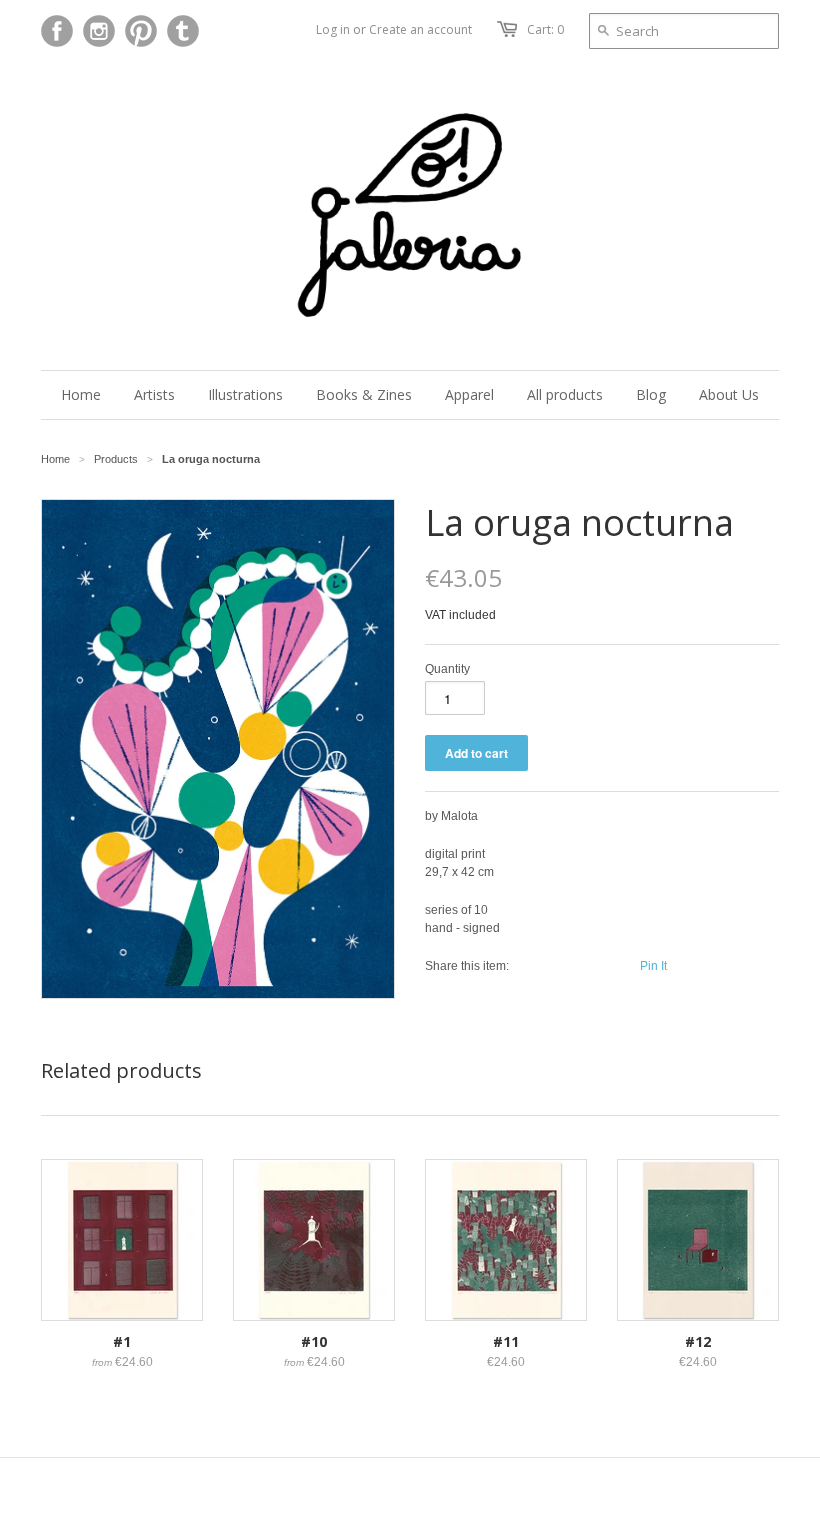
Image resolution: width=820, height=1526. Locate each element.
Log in (333, 29)
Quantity (447, 669)
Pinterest (141, 31)
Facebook (57, 31)
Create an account (420, 29)
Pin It (653, 966)
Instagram (99, 31)
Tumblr (183, 31)
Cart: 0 (545, 29)
